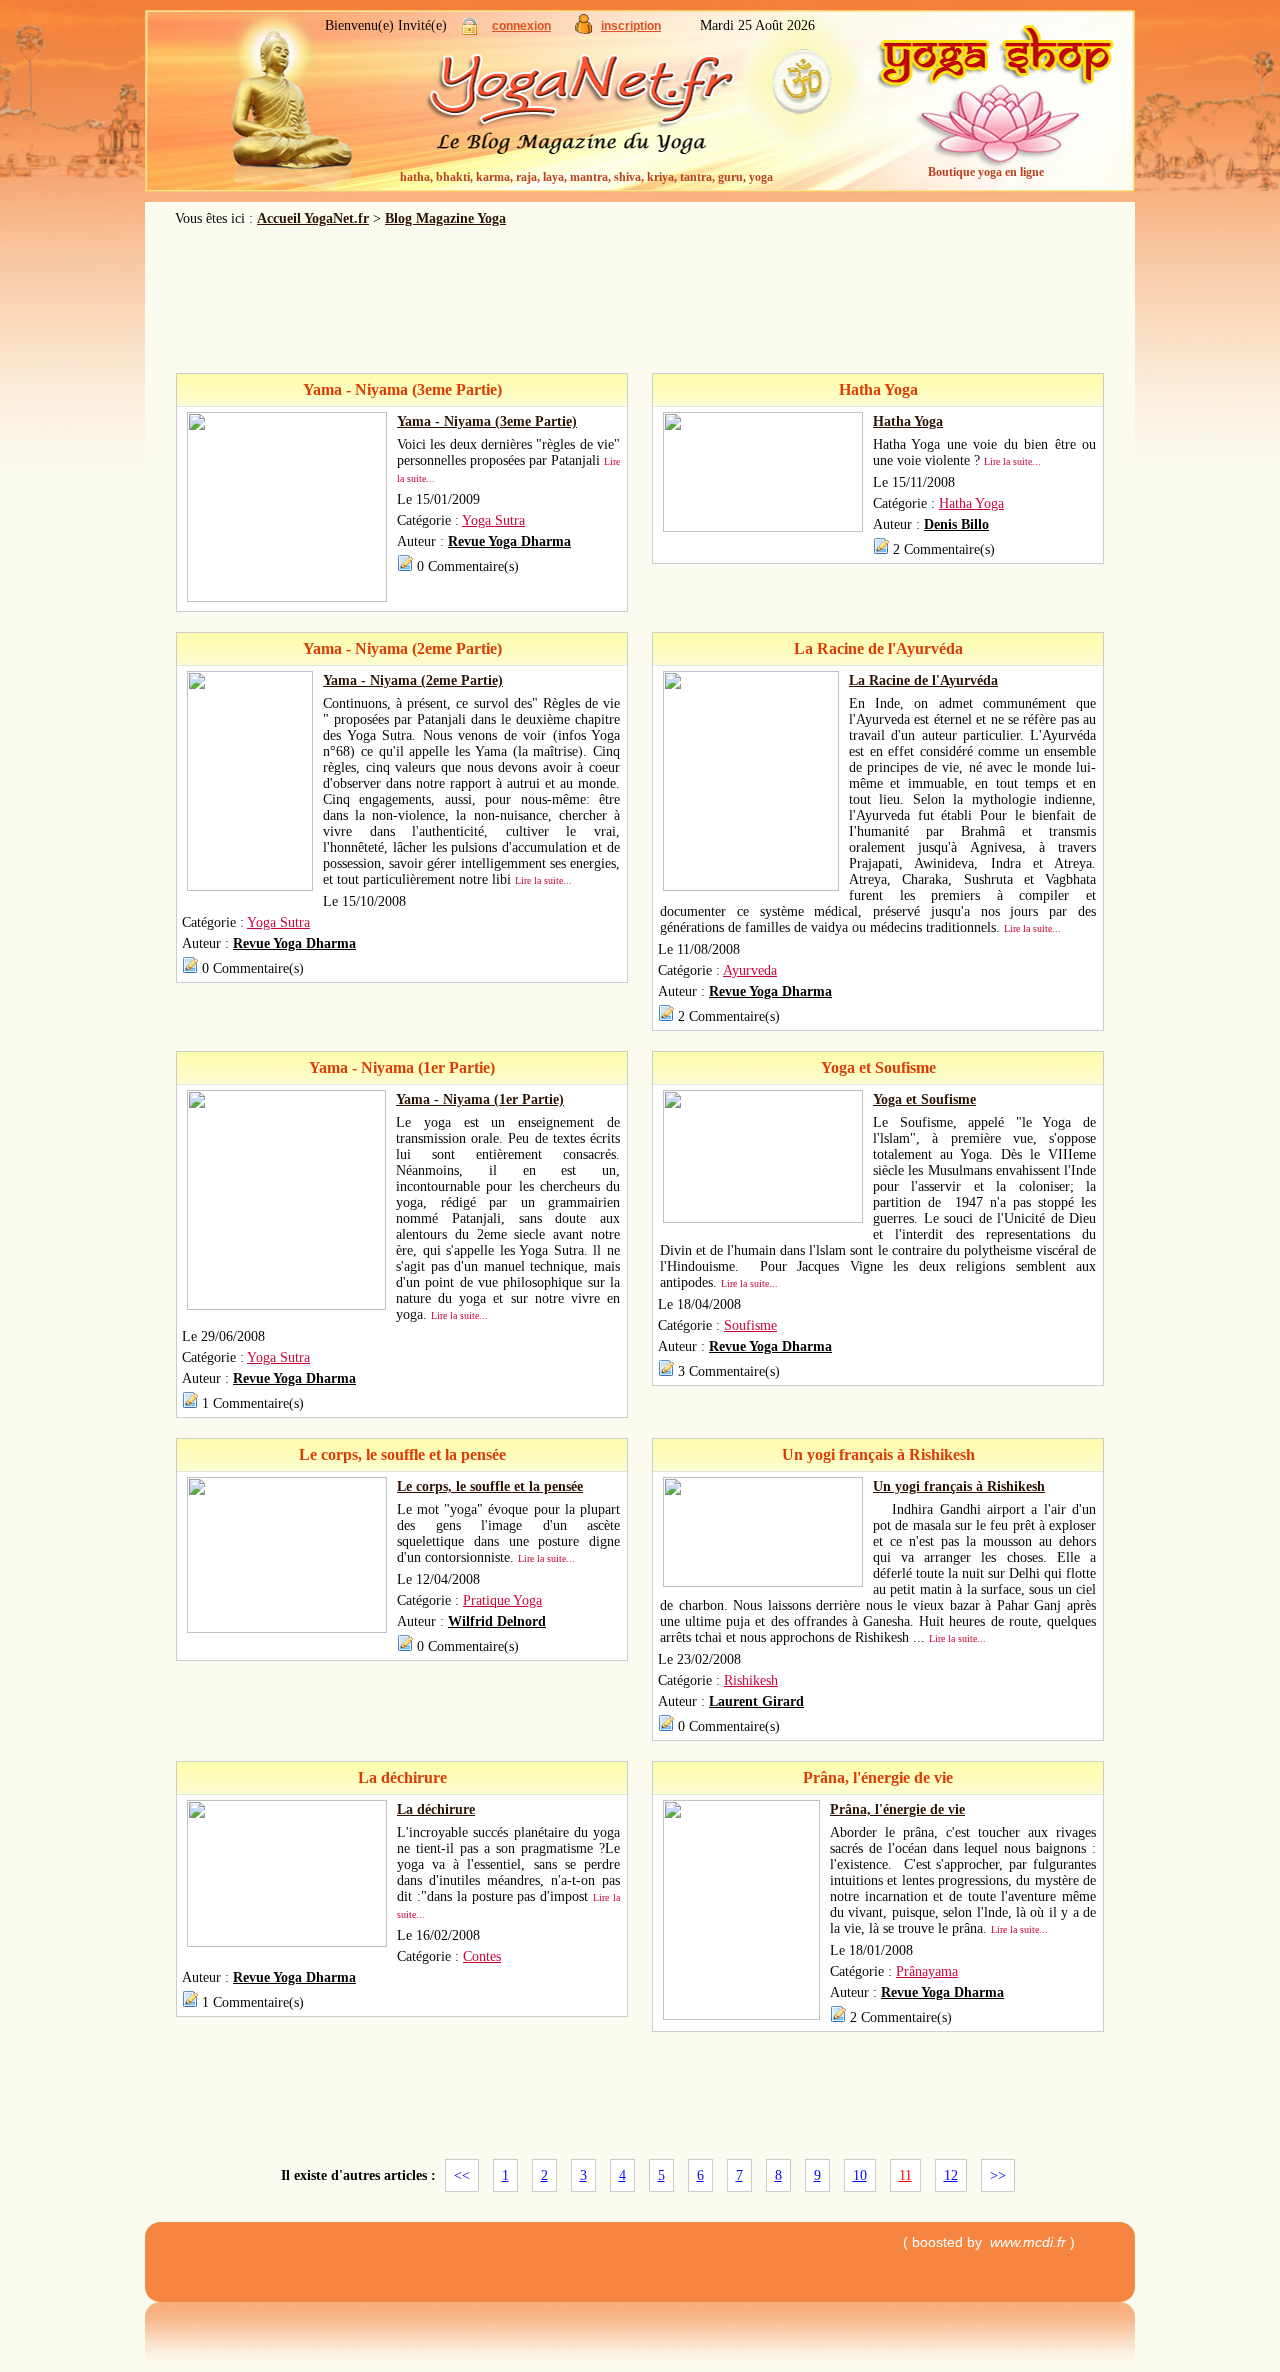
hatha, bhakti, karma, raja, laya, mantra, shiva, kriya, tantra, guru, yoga (586, 177)
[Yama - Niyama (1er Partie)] (286, 1305)
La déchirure (436, 1809)
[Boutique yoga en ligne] (995, 110)
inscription (631, 26)
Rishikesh (751, 1680)
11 (905, 2175)
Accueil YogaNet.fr (313, 218)
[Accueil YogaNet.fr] (280, 105)
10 (860, 2175)
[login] (469, 30)
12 (951, 2175)
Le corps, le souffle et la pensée (490, 1486)
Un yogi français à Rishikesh (959, 1486)
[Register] (583, 29)
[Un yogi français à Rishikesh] (763, 1582)
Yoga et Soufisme (924, 1099)
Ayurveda (750, 970)
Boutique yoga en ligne (986, 172)
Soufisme (750, 1325)
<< (462, 2175)
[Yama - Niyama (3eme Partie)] (287, 597)
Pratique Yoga (502, 1600)
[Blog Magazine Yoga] (620, 110)
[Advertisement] (640, 300)
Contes (482, 1956)
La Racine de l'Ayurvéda (923, 680)
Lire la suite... (1012, 461)
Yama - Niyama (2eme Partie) (413, 680)
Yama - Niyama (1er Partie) (480, 1099)
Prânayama (927, 1971)
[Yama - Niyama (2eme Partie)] (250, 886)
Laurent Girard (756, 1701)
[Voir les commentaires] (405, 566)
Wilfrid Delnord (497, 1621)
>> (998, 2175)
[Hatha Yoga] (763, 527)
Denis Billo (956, 524)
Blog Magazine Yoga (445, 218)
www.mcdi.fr (1028, 2242)
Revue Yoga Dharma (509, 541)
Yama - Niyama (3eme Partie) (487, 421)
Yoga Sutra (493, 520)
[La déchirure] (287, 1942)
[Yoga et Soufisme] (763, 1218)
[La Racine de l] (751, 886)
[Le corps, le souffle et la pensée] (287, 1628)
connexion (521, 26)
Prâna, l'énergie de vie (897, 1809)
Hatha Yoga (908, 421)
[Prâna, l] (741, 2015)
